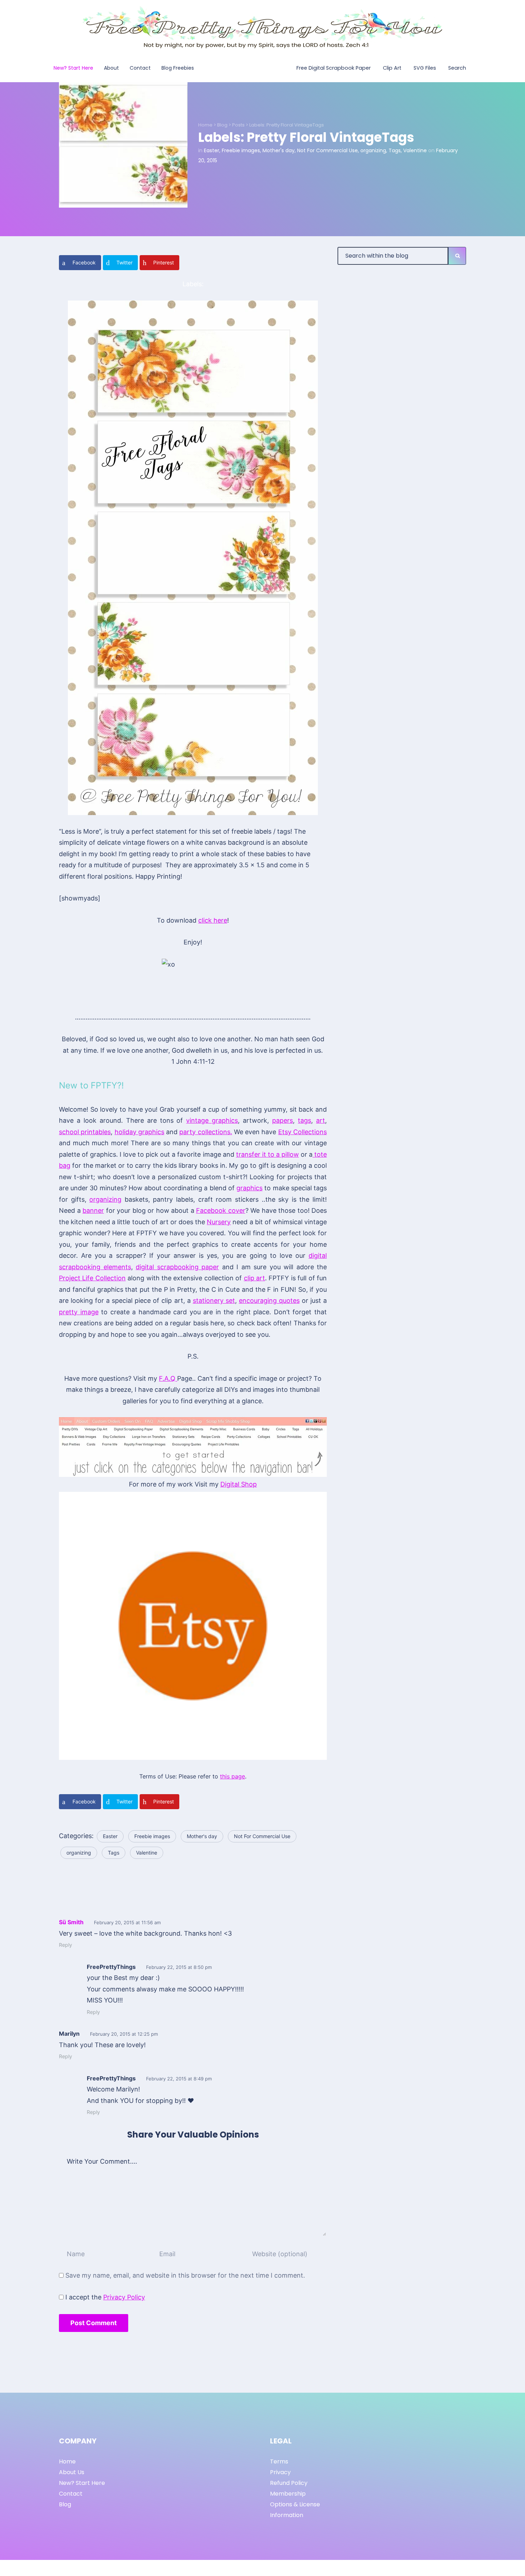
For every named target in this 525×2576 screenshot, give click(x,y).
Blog (222, 125)
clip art (254, 1278)
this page (232, 1776)
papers (282, 1120)
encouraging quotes (269, 1301)
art (321, 1120)
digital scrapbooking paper (177, 1267)
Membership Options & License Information (295, 2504)
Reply (66, 1945)
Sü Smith (71, 1922)
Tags (395, 150)
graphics (249, 1188)
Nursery (219, 1222)
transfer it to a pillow (267, 1154)
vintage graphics (212, 1120)
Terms (279, 2461)
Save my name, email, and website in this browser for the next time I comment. (185, 2275)
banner (93, 1210)
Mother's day (279, 150)
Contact (71, 2494)
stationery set (214, 1301)
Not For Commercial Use (327, 150)
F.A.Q (168, 1378)
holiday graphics (139, 1132)
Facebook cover (221, 1210)
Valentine (415, 150)
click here (213, 920)
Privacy (280, 2472)
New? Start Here (82, 2483)
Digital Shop (239, 1484)
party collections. (206, 1132)
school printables (85, 1132)
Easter (212, 150)
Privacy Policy (124, 2297)
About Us (72, 2472)
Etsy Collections (302, 1132)
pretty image (79, 1312)
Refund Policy (289, 2483)
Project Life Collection (92, 1278)
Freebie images (241, 150)
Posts (238, 125)
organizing (373, 150)
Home (205, 125)
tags (304, 1120)
